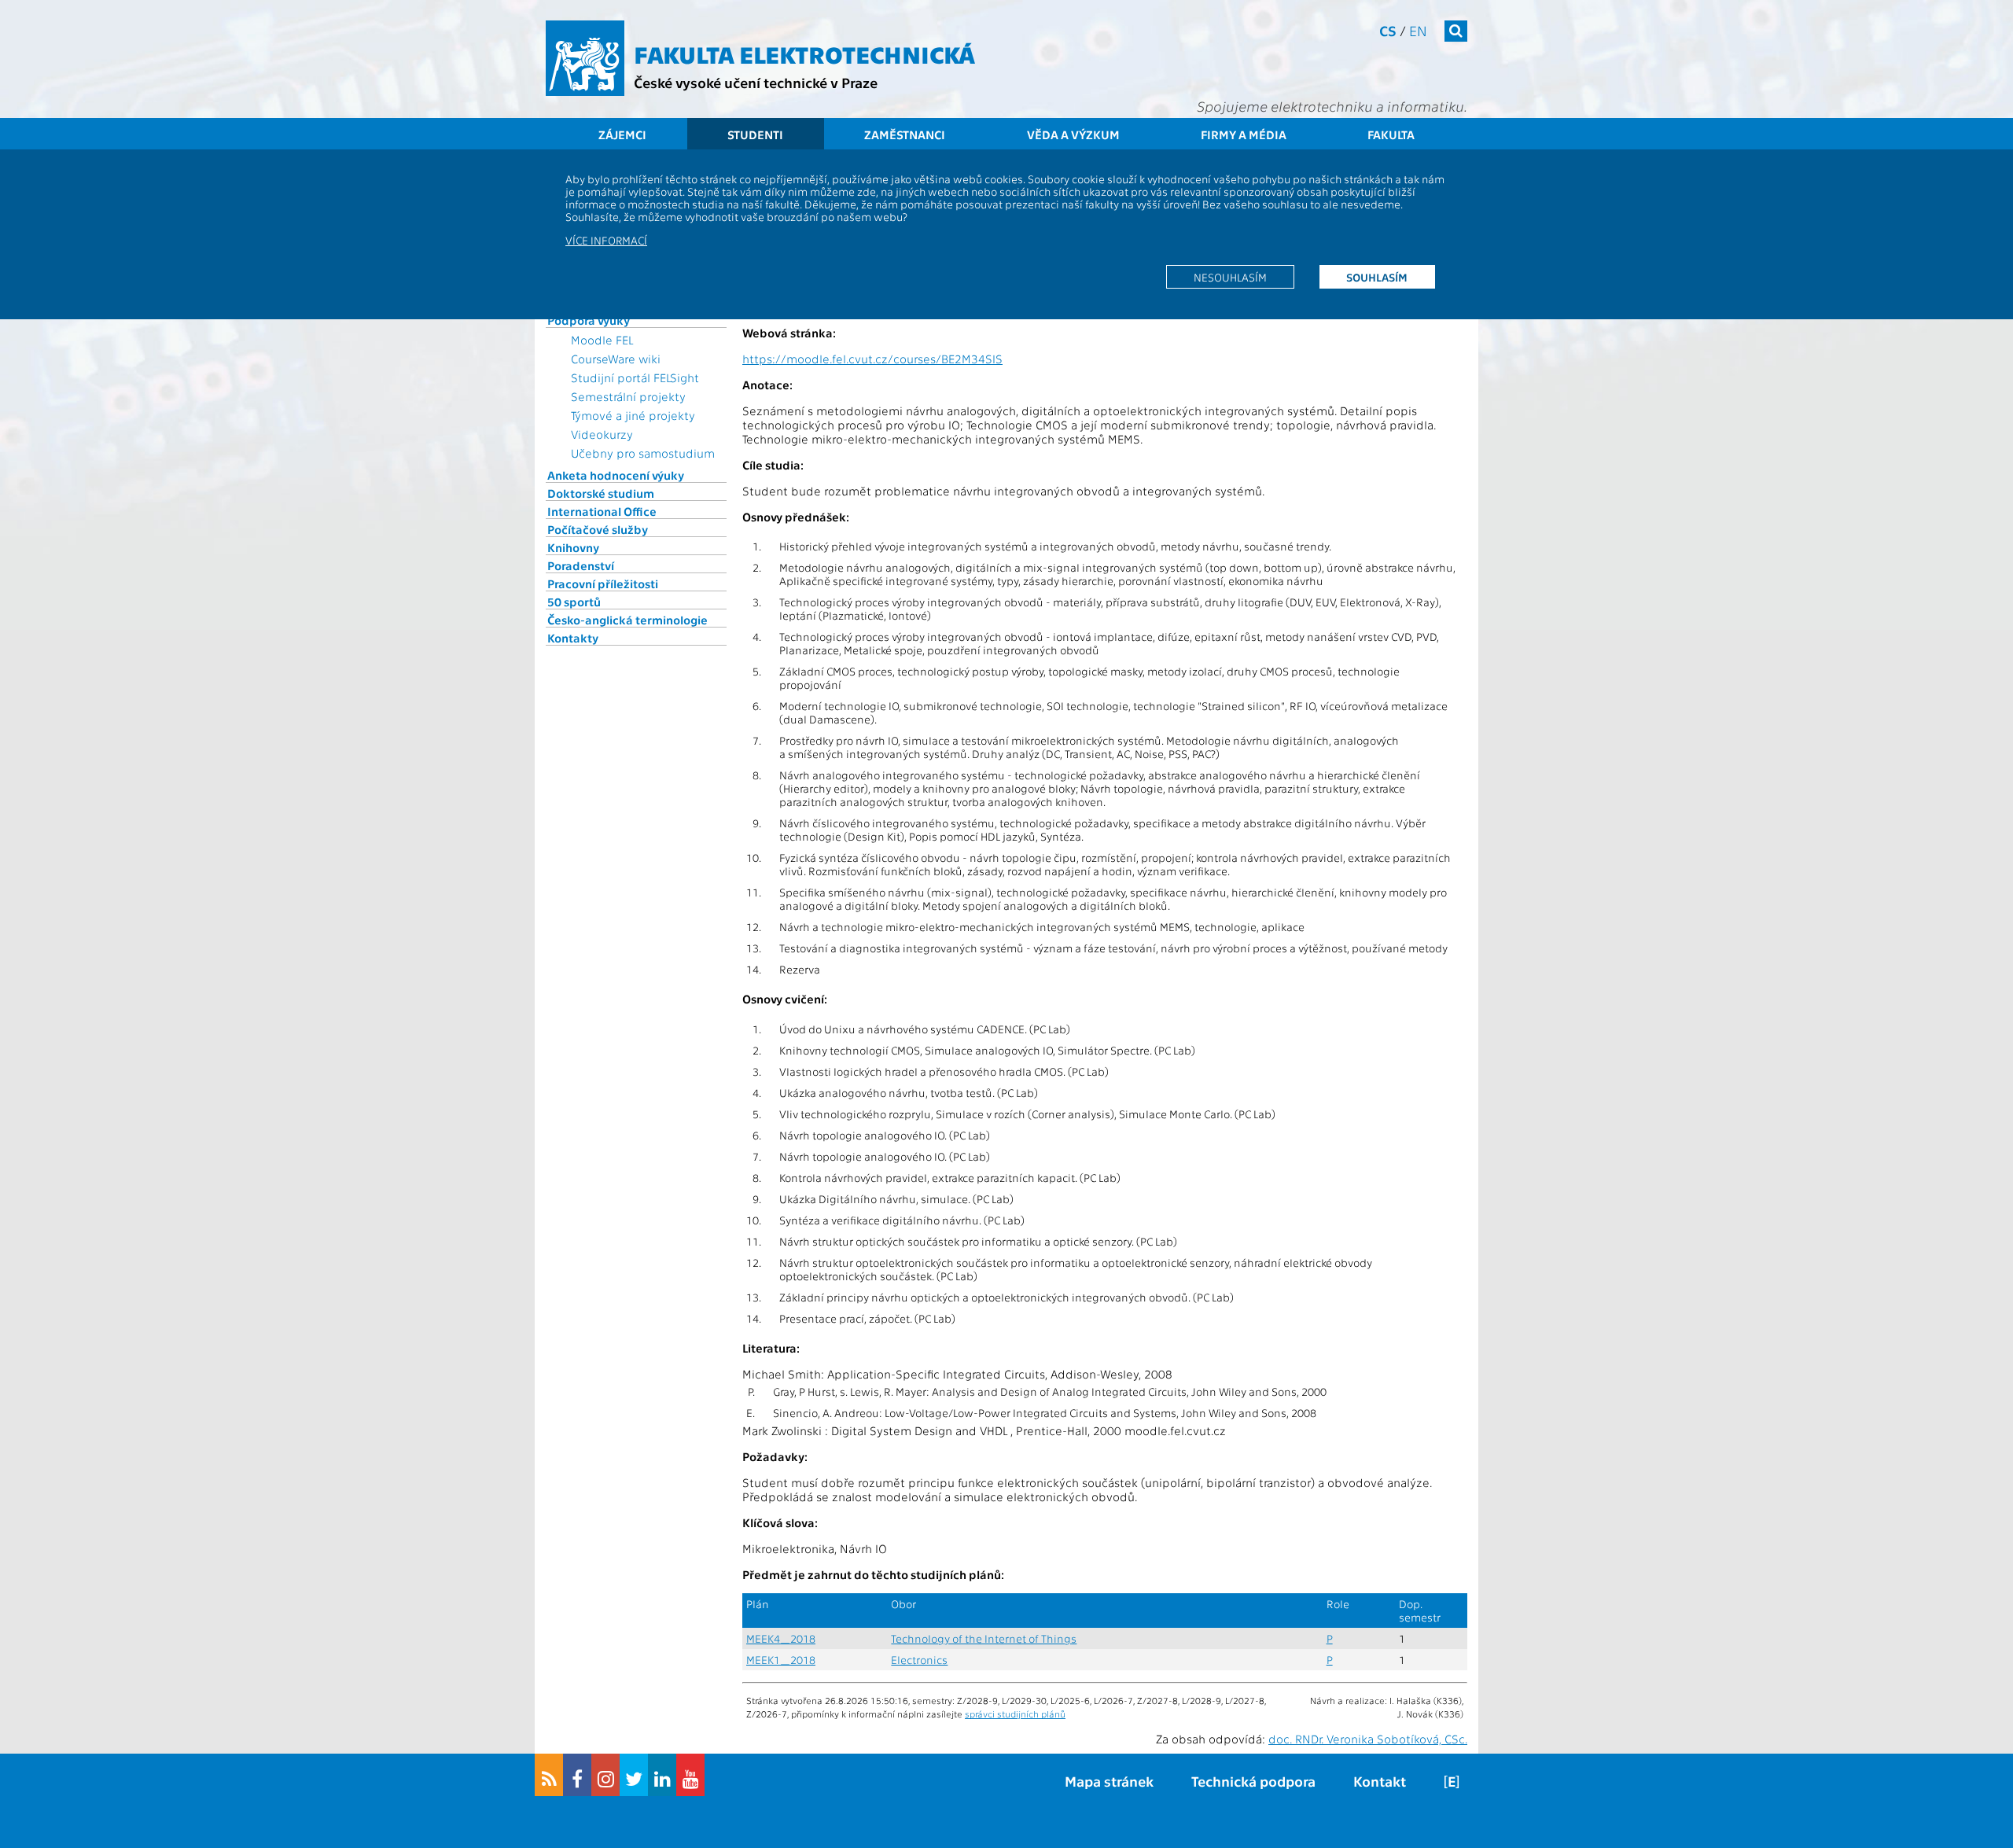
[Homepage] (585, 58)
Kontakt (1380, 1781)
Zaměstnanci (905, 134)
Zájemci (622, 134)
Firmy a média (1244, 134)
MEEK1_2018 (781, 1660)
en (1418, 30)
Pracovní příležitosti (603, 583)
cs (1388, 30)
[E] (1452, 1781)
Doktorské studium (601, 493)
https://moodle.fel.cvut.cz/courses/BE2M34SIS (872, 359)
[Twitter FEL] (634, 1775)
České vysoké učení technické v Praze (756, 82)
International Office (602, 511)
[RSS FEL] (549, 1775)
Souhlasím (1377, 277)
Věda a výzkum (1073, 134)
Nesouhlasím (1230, 277)
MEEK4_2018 (781, 1638)
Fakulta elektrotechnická (804, 53)
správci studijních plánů (1015, 1714)
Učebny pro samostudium (643, 453)
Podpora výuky (589, 320)
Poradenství (581, 565)
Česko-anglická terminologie (627, 620)
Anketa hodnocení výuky (616, 475)
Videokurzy (602, 434)
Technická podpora (1253, 1781)
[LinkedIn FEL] (662, 1775)
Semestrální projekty (628, 396)
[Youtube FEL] (690, 1775)
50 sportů (574, 602)
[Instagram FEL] (605, 1775)
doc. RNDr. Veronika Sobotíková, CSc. (1368, 1739)
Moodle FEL (602, 340)
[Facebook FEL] (577, 1775)
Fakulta (1391, 134)
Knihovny (573, 547)
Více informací (606, 240)
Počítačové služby (598, 529)
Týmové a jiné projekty (633, 415)
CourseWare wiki (616, 359)
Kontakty (573, 638)
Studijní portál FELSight (635, 377)
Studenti (755, 134)
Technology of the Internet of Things (984, 1638)
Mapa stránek (1109, 1781)
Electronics (919, 1660)
